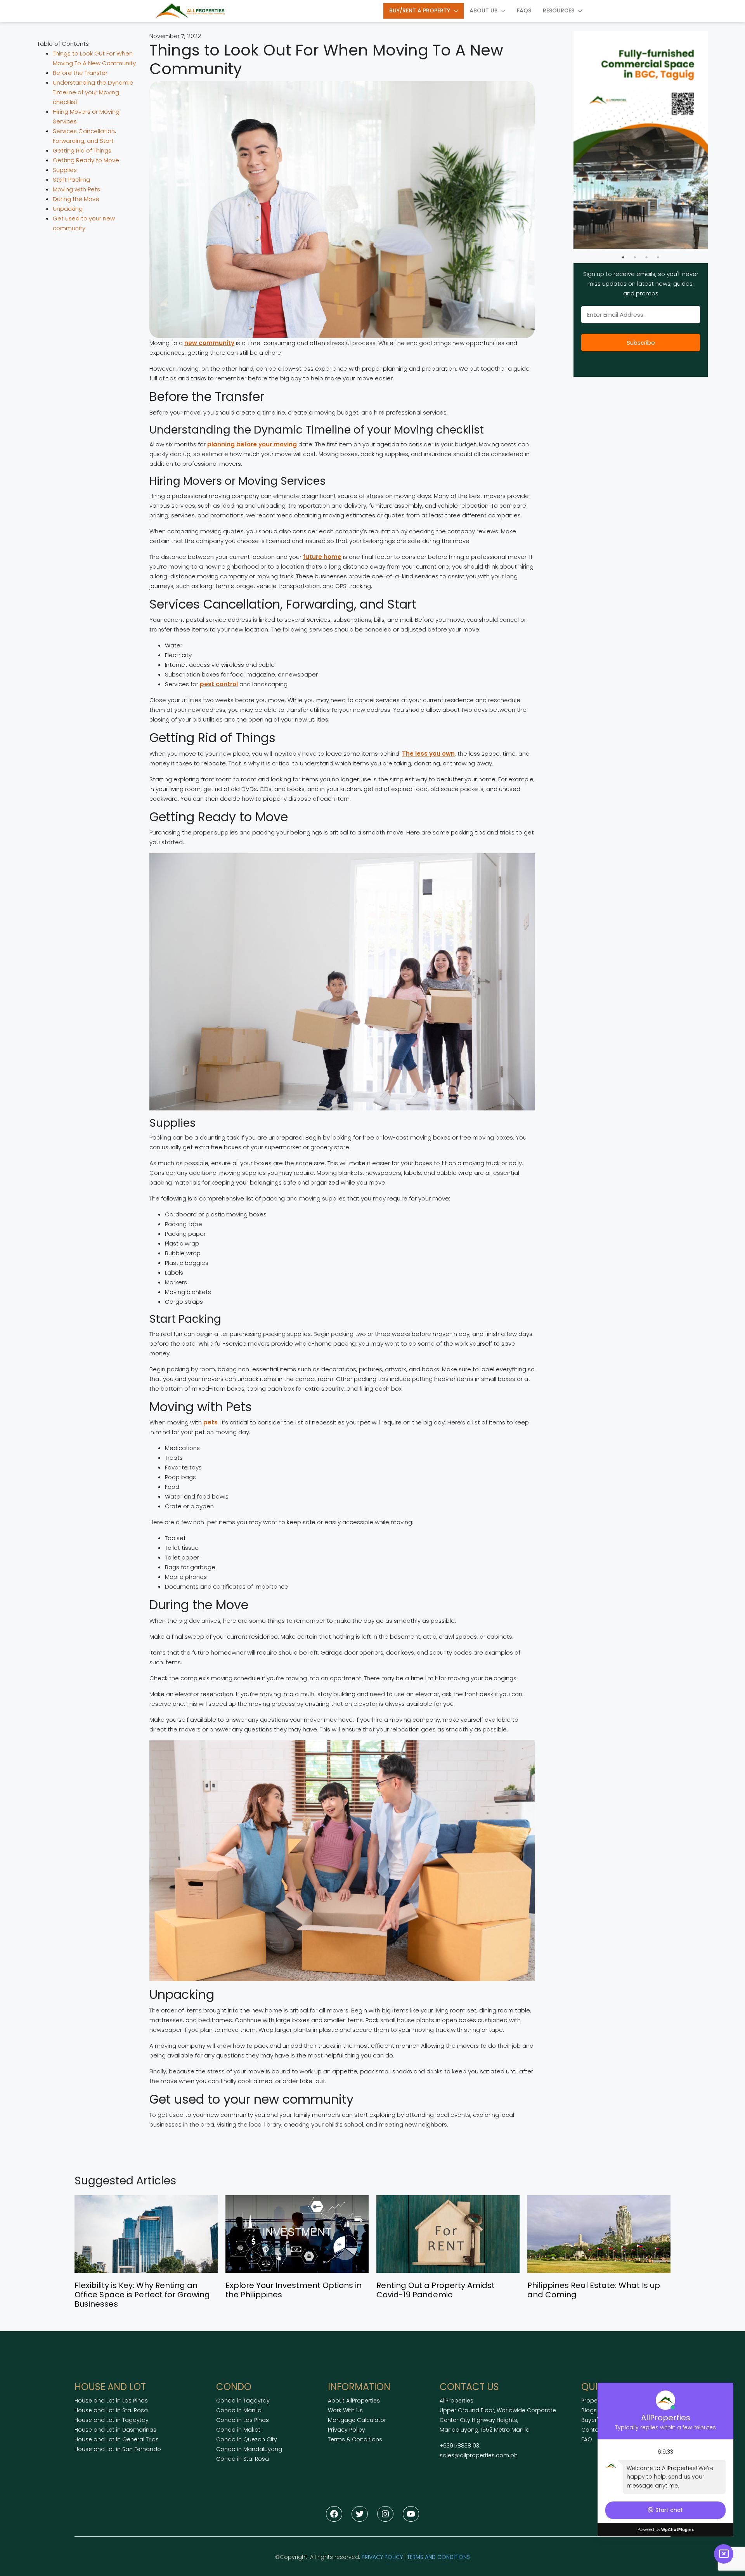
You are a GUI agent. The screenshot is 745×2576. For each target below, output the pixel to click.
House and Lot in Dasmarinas (115, 2430)
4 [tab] (658, 257)
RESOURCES (559, 10)
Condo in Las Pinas (243, 2420)
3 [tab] (646, 257)
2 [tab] (635, 257)
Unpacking (68, 209)
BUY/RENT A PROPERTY (420, 10)
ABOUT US (483, 10)
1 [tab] (623, 257)
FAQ (587, 2439)
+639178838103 (459, 2446)
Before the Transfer (80, 73)
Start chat (669, 2510)
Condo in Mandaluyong (249, 2449)
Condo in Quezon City (247, 2439)
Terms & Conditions (355, 2439)
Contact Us (597, 2430)
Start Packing (71, 180)
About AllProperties (354, 2401)
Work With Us (345, 2410)
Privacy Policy (347, 2430)
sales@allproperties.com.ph (479, 2455)
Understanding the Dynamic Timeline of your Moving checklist (93, 92)
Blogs (589, 2410)
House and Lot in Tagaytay (112, 2420)
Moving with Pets (76, 189)
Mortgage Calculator (357, 2420)
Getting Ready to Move (86, 160)
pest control (219, 684)
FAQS (524, 10)
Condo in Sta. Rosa (243, 2459)
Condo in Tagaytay (243, 2401)
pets (211, 1422)
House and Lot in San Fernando (118, 2449)
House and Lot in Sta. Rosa (111, 2410)
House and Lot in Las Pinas (111, 2401)
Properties (595, 2401)
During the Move (76, 199)
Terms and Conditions (438, 2557)
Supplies (65, 170)
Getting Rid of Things (82, 150)
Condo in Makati (239, 2430)
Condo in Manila (239, 2410)
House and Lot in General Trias (117, 2439)
